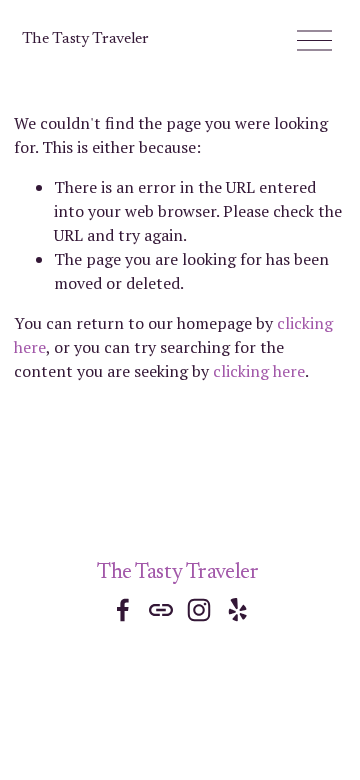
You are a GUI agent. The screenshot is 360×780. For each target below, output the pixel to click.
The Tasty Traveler (85, 39)
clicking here (259, 371)
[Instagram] (199, 610)
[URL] (161, 610)
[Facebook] (123, 610)
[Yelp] (237, 610)
